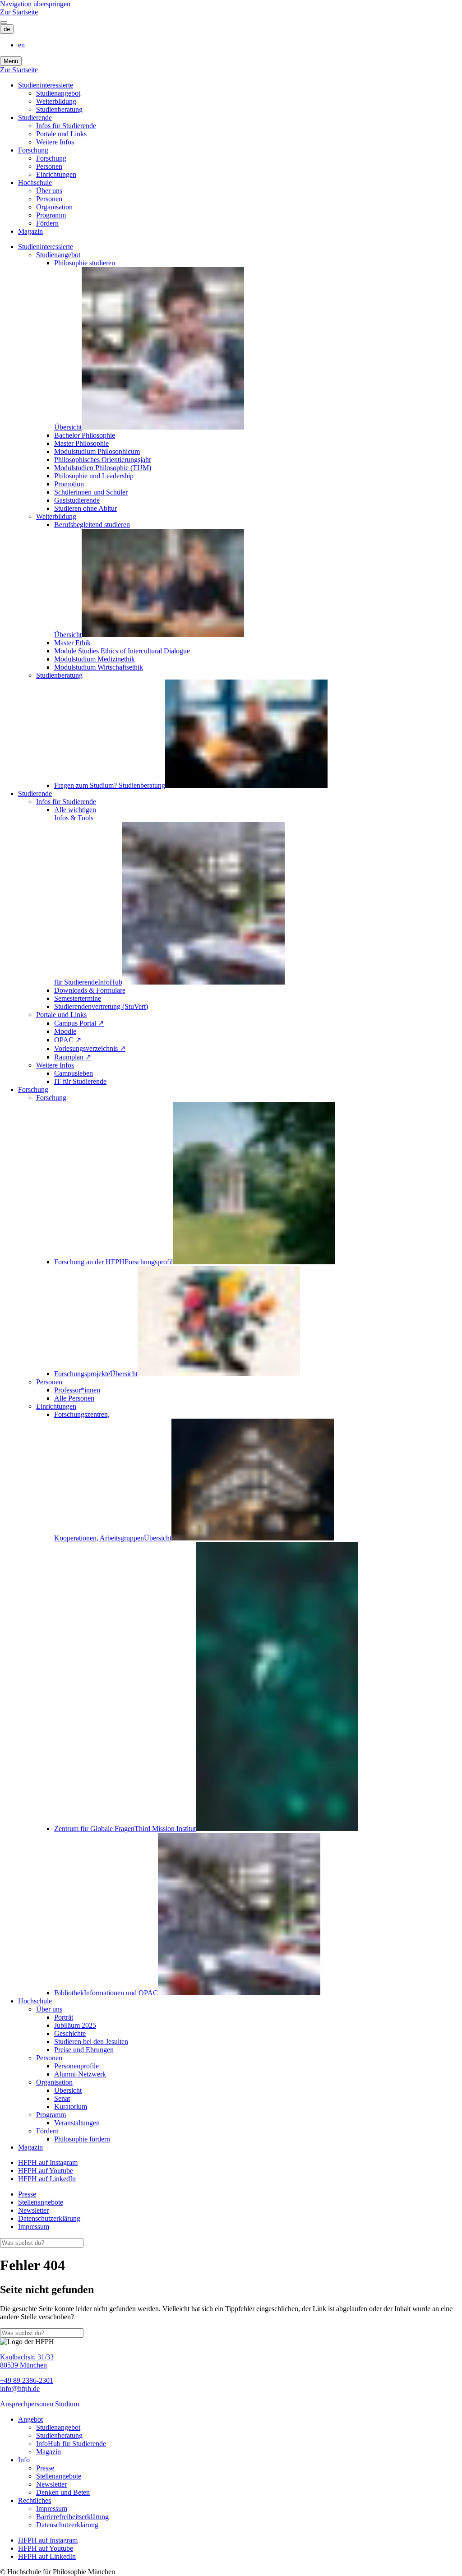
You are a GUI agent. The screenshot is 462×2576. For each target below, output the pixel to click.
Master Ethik (72, 643)
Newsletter (33, 2210)
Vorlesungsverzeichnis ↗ (90, 1048)
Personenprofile (76, 2066)
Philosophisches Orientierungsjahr (103, 460)
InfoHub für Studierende (71, 2444)
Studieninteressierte (46, 85)
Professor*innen (77, 1390)
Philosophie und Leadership (94, 476)
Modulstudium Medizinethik (95, 659)
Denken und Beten (63, 2492)
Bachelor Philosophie (85, 435)
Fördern (47, 223)
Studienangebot (58, 93)
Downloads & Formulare (90, 990)
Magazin (30, 231)
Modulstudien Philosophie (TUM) (103, 468)
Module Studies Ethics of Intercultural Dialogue (122, 651)
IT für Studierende (80, 1081)
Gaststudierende (77, 500)
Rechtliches (35, 2500)
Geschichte (70, 2033)
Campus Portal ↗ (79, 1023)
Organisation (54, 207)
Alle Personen (74, 1398)
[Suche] (4, 23)
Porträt (64, 2017)
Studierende (35, 118)
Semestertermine (78, 998)
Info (24, 2460)
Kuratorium (71, 2107)
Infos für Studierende (66, 126)
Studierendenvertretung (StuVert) (101, 1006)
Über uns (49, 191)
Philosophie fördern (82, 2139)
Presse (27, 2194)
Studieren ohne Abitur (85, 508)
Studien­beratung (59, 109)
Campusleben (74, 1073)
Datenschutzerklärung (49, 2218)
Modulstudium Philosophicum (97, 451)
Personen (49, 166)
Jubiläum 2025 (75, 2025)
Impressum (34, 2227)
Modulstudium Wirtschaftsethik (99, 667)
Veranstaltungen (77, 2123)
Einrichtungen (56, 174)
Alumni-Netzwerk (80, 2074)
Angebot (30, 2419)
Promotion (69, 484)
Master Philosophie (81, 443)
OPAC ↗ (68, 1040)
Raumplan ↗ (73, 1057)
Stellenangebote (41, 2202)
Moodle (65, 1031)
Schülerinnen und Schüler (91, 492)
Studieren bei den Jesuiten (91, 2042)
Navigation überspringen (35, 4)
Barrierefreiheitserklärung (72, 2517)
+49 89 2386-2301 (27, 2380)
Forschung (33, 150)
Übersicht (68, 2090)
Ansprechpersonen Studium (39, 2404)
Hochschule (35, 183)
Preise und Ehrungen (84, 2050)
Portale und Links (61, 134)
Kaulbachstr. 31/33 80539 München (27, 2361)
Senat (62, 2098)
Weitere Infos (55, 142)
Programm (51, 215)
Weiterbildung (56, 101)
